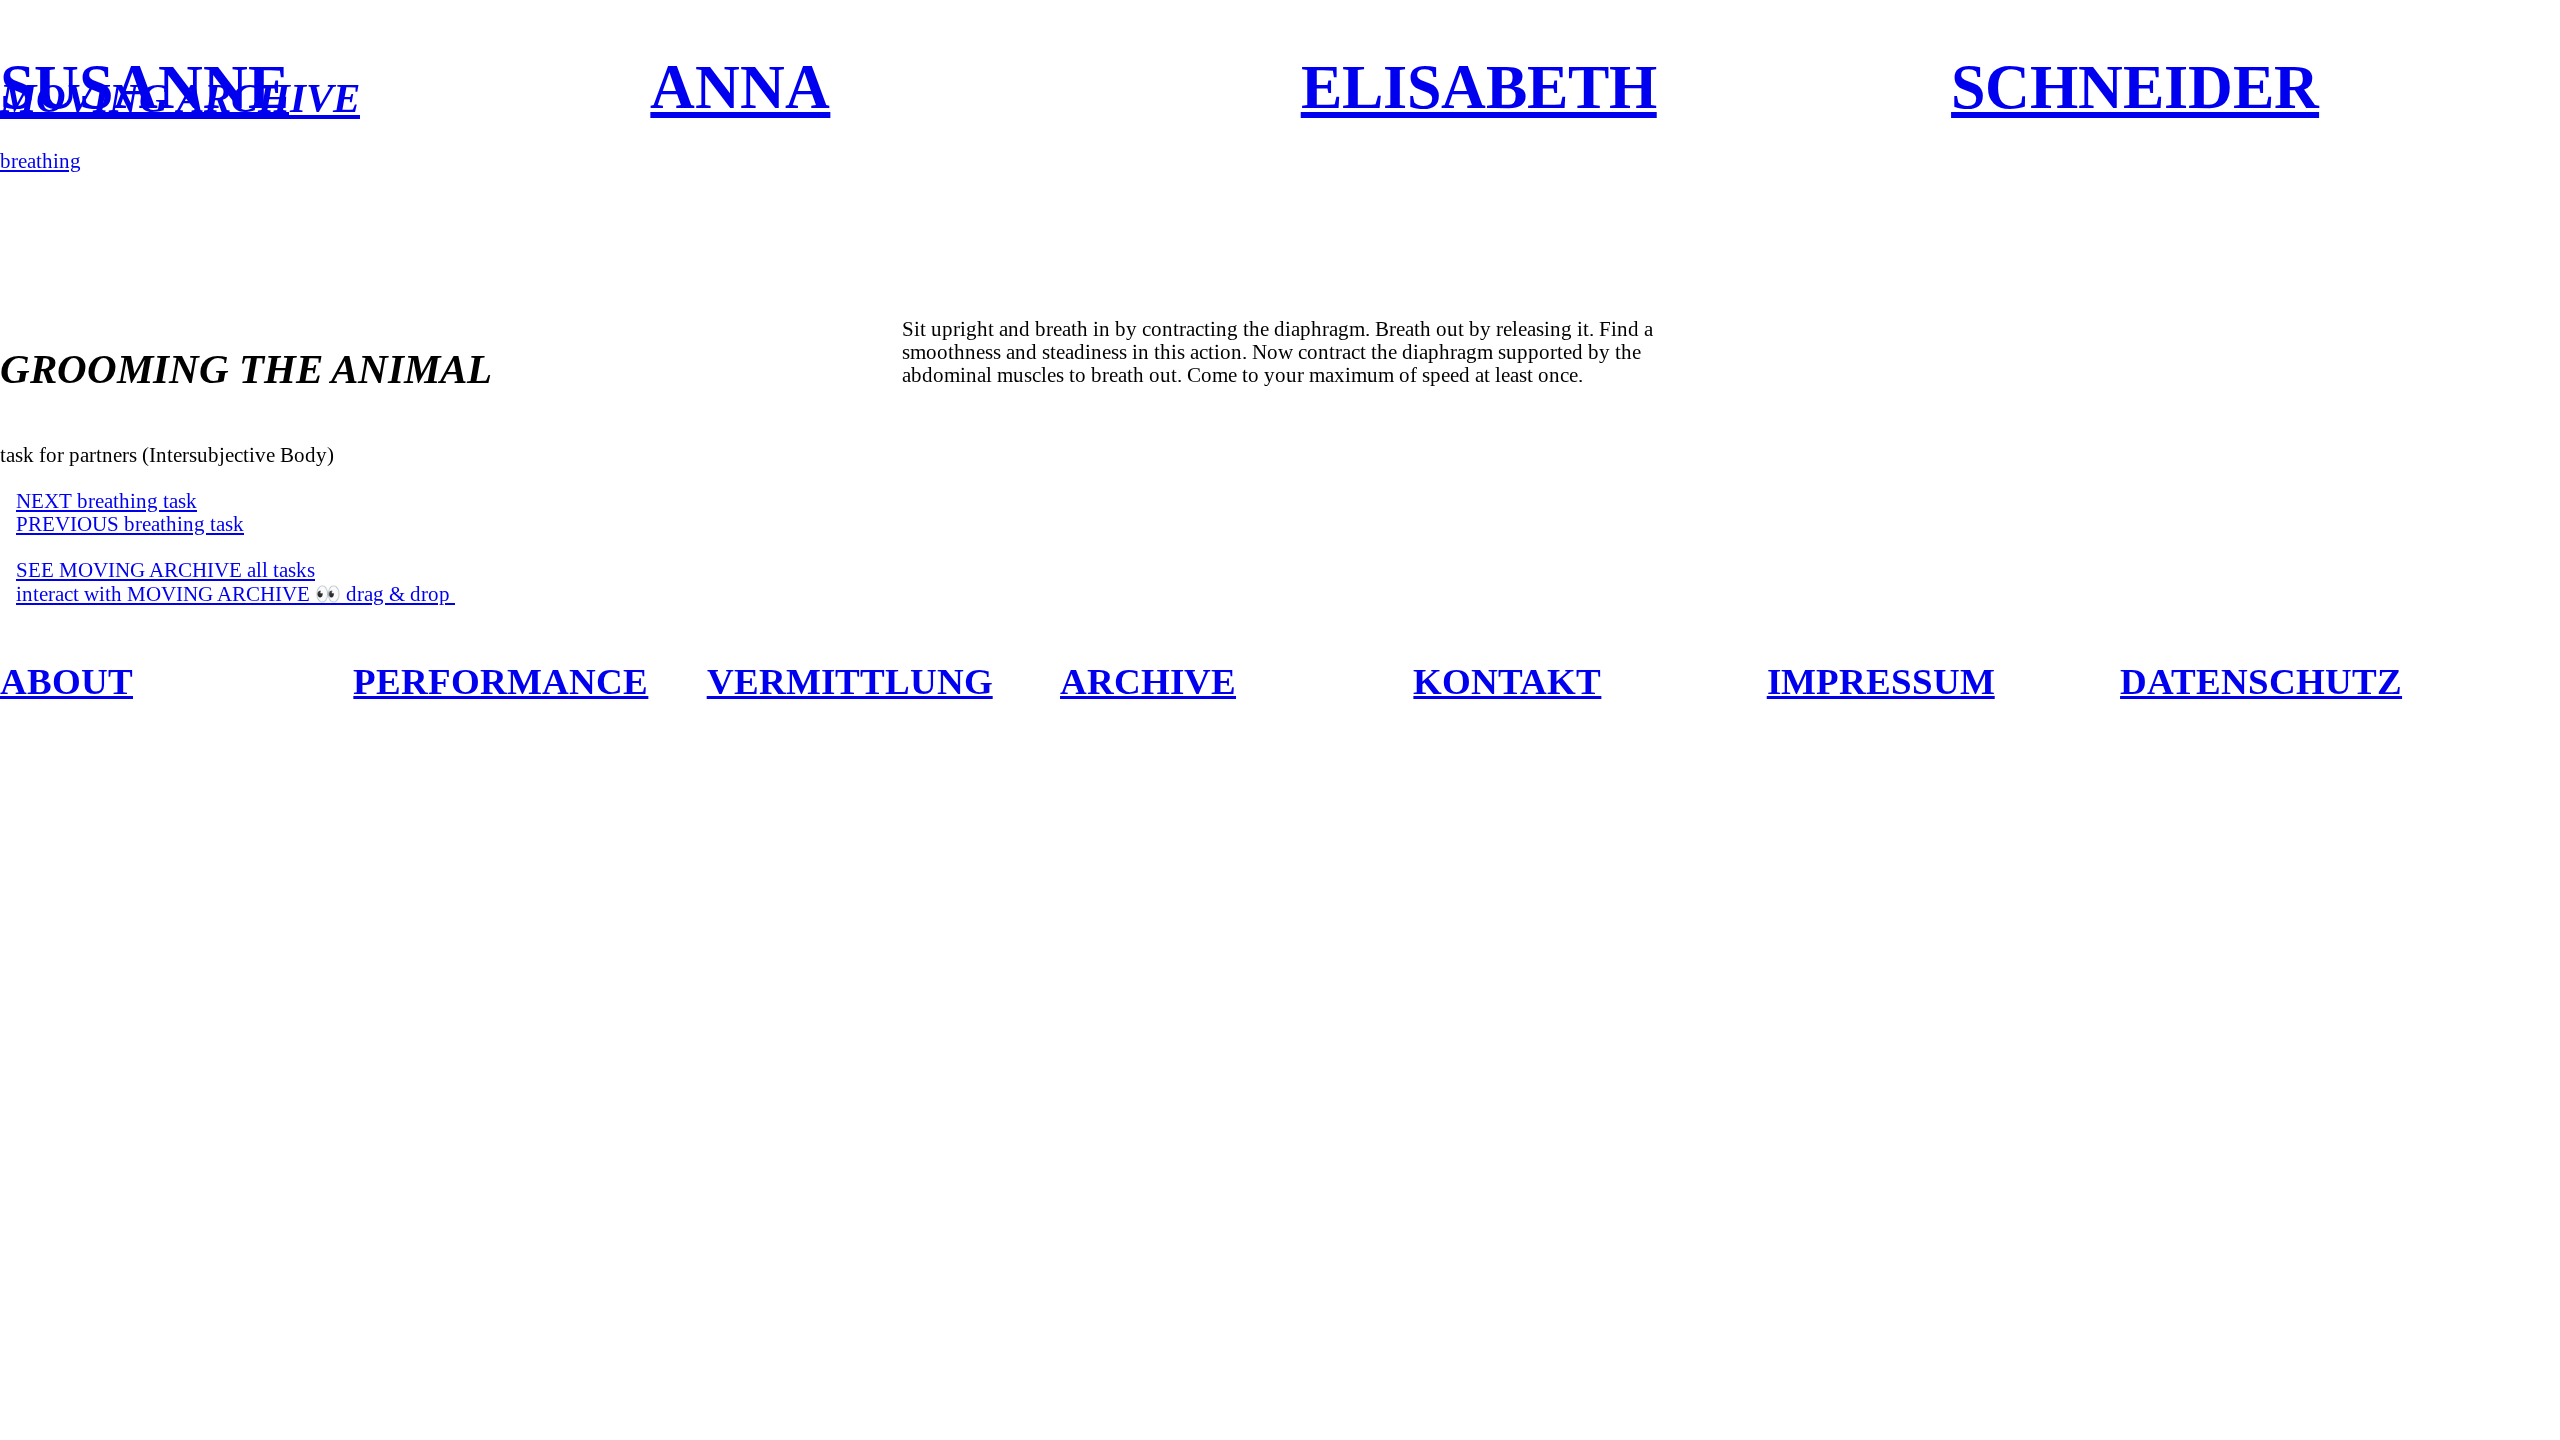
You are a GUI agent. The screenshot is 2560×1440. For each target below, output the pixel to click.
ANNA (740, 87)
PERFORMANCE (500, 681)
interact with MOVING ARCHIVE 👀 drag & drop (235, 594)
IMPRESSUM (1881, 681)
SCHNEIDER (2135, 87)
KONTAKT (1507, 681)
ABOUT (66, 681)
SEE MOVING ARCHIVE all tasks (165, 570)
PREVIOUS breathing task (130, 524)
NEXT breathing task (106, 501)
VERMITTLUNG (850, 681)
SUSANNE (144, 87)
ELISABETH (1479, 87)
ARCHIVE (1148, 681)
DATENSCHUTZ (2261, 681)
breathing (40, 161)
